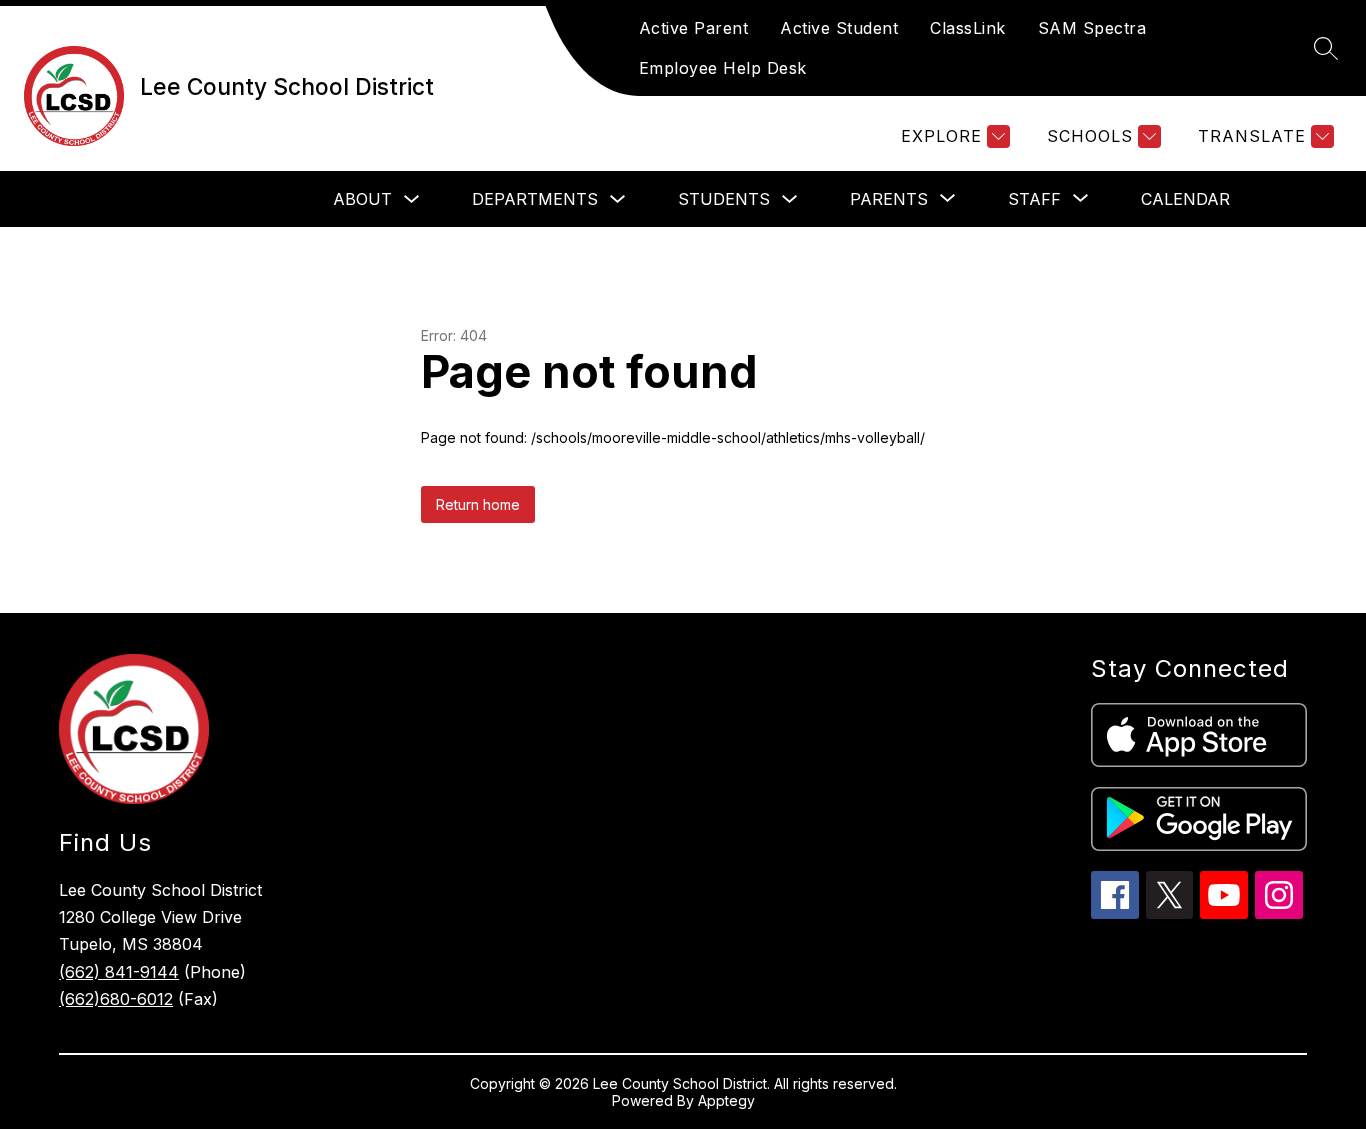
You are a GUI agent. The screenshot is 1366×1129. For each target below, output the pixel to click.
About (362, 199)
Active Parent (694, 28)
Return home (478, 504)
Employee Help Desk (723, 68)
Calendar (1185, 199)
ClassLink (968, 28)
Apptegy (726, 1100)
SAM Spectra (1092, 28)
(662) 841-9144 (119, 972)
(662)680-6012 (116, 999)
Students (724, 199)
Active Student (839, 28)
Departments (535, 199)
